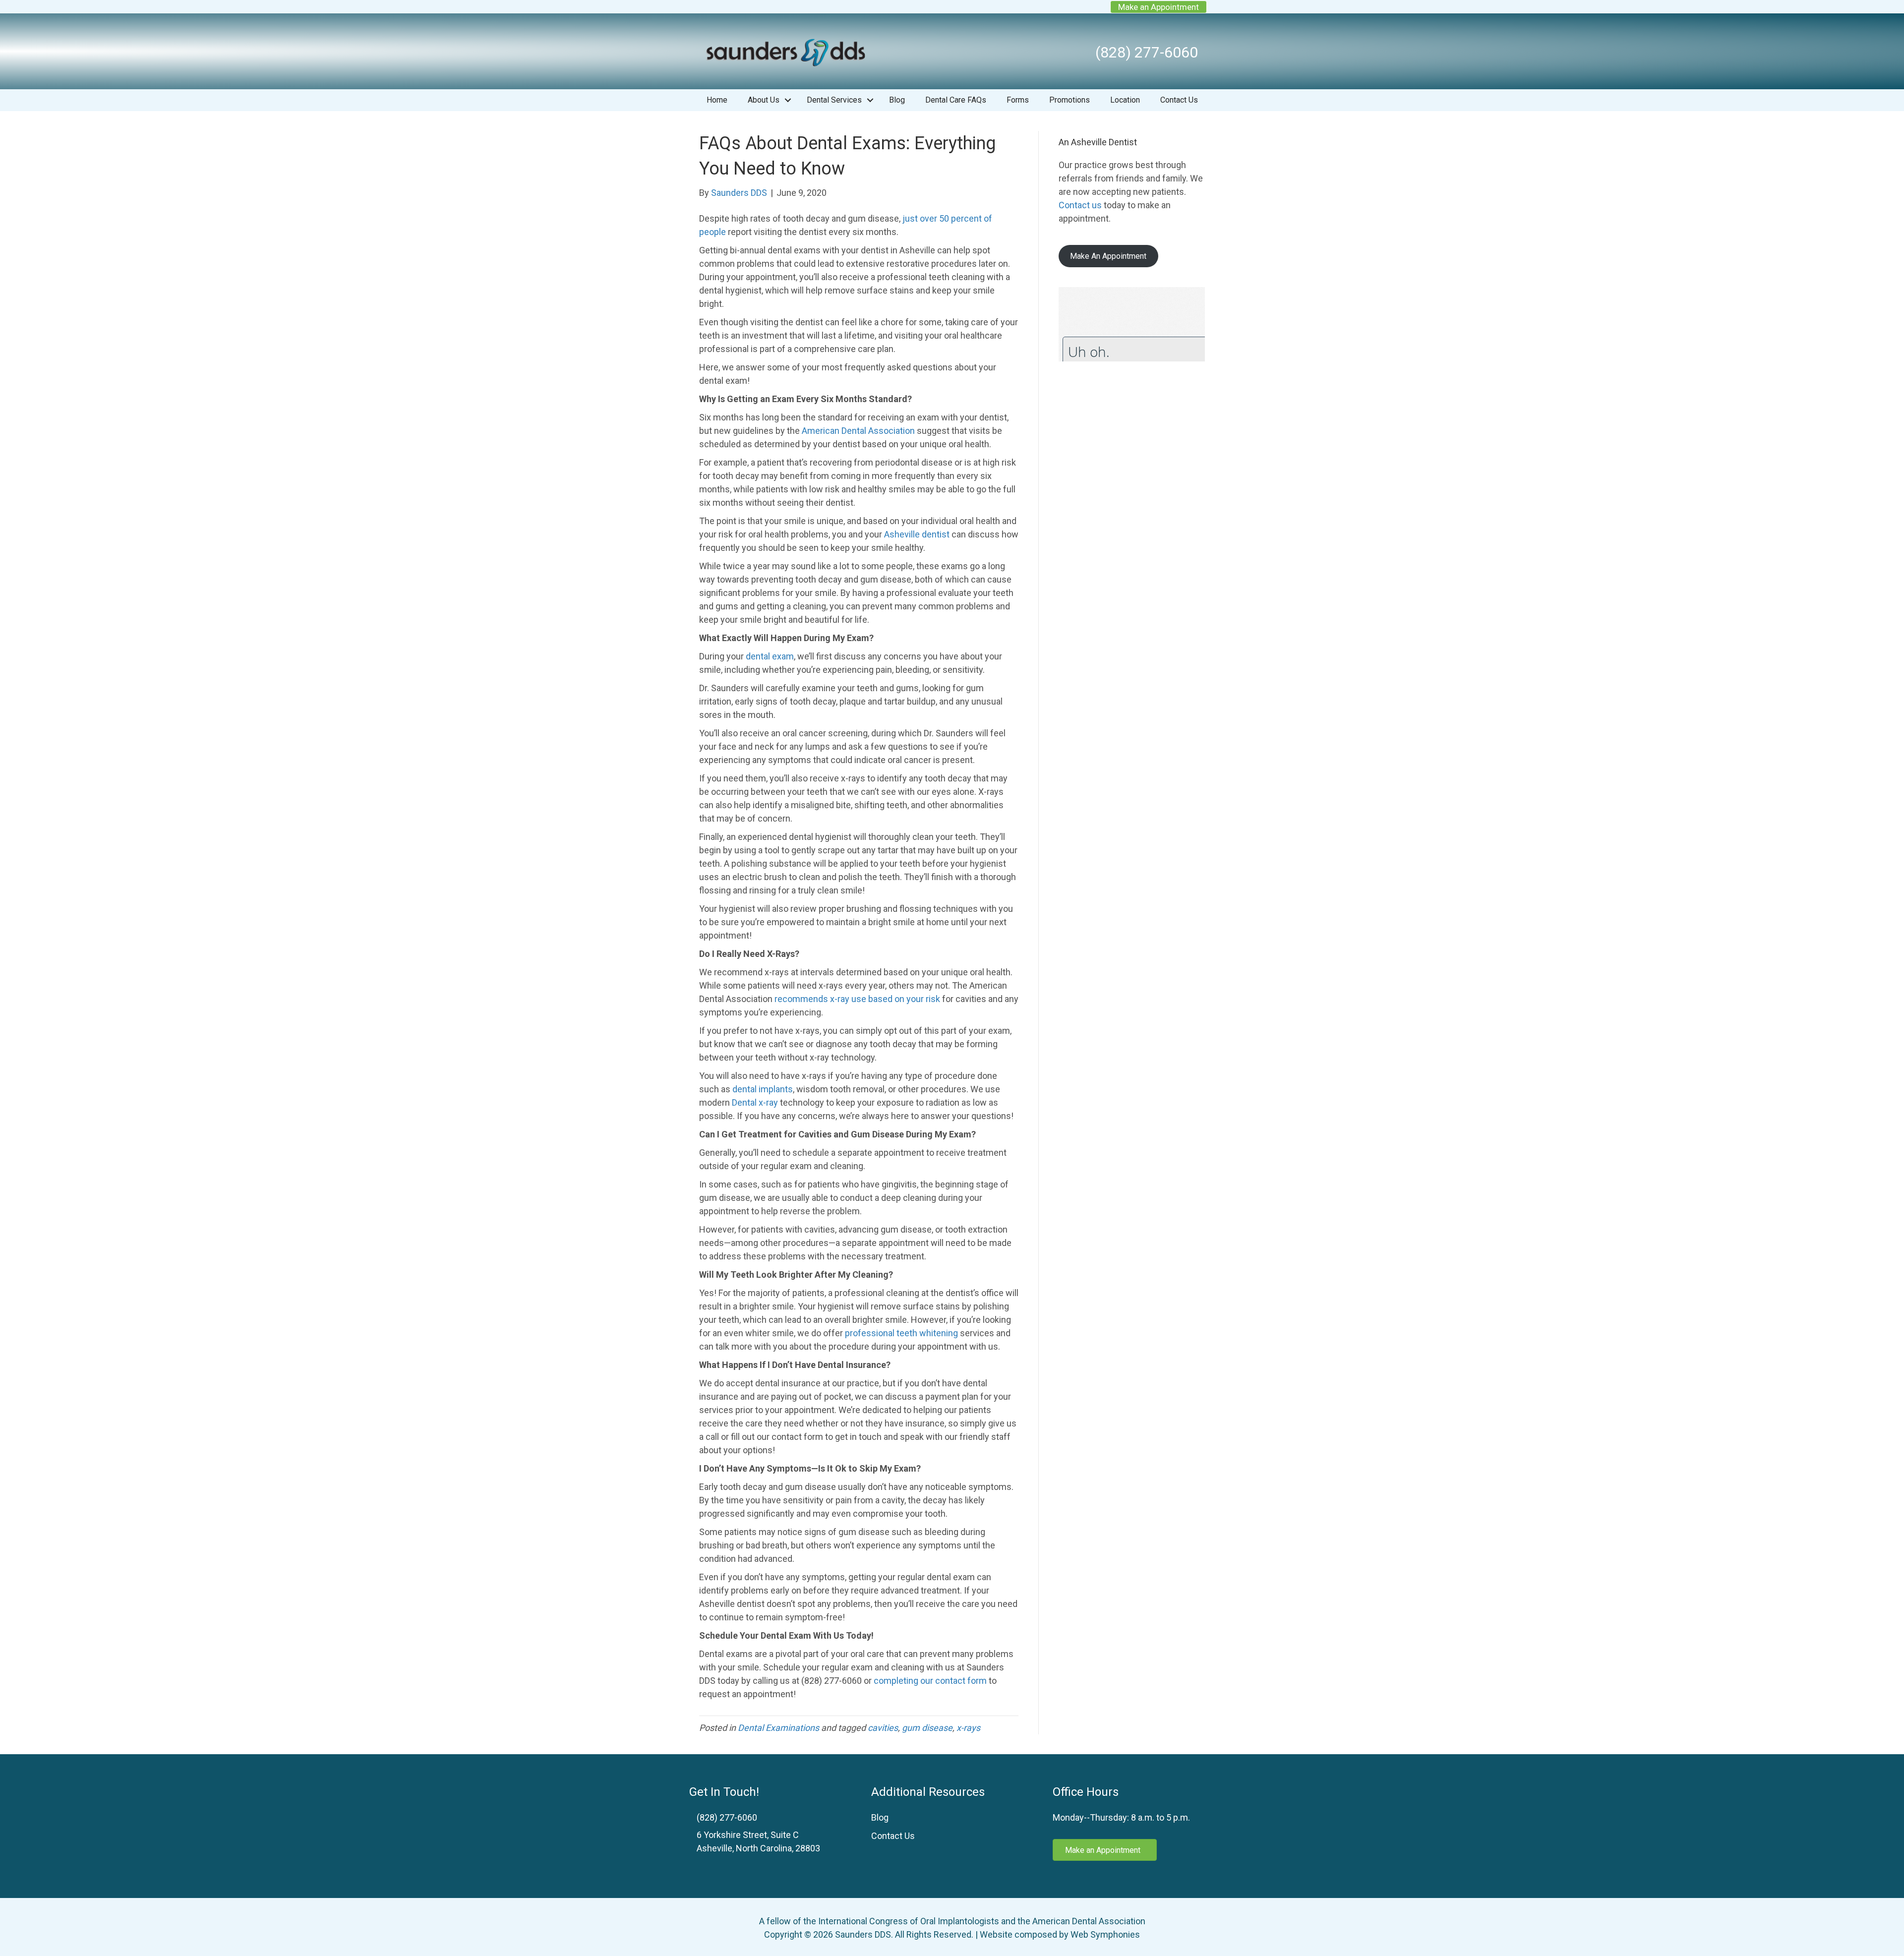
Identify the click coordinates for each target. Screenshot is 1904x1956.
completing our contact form (930, 1681)
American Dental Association (858, 431)
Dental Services (834, 100)
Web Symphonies (1105, 1934)
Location (1125, 100)
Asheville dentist (917, 534)
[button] (788, 100)
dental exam (770, 656)
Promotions (1070, 100)
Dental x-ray (755, 1102)
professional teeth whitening (901, 1333)
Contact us (1080, 205)
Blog (897, 100)
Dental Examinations (778, 1728)
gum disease (927, 1728)
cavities (883, 1728)
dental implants (763, 1089)
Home (717, 100)
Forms (1018, 100)
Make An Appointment (1108, 256)
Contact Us (1179, 100)
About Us (764, 100)
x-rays (968, 1728)
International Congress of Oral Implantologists (909, 1921)
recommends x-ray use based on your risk (857, 999)
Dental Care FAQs (956, 100)
